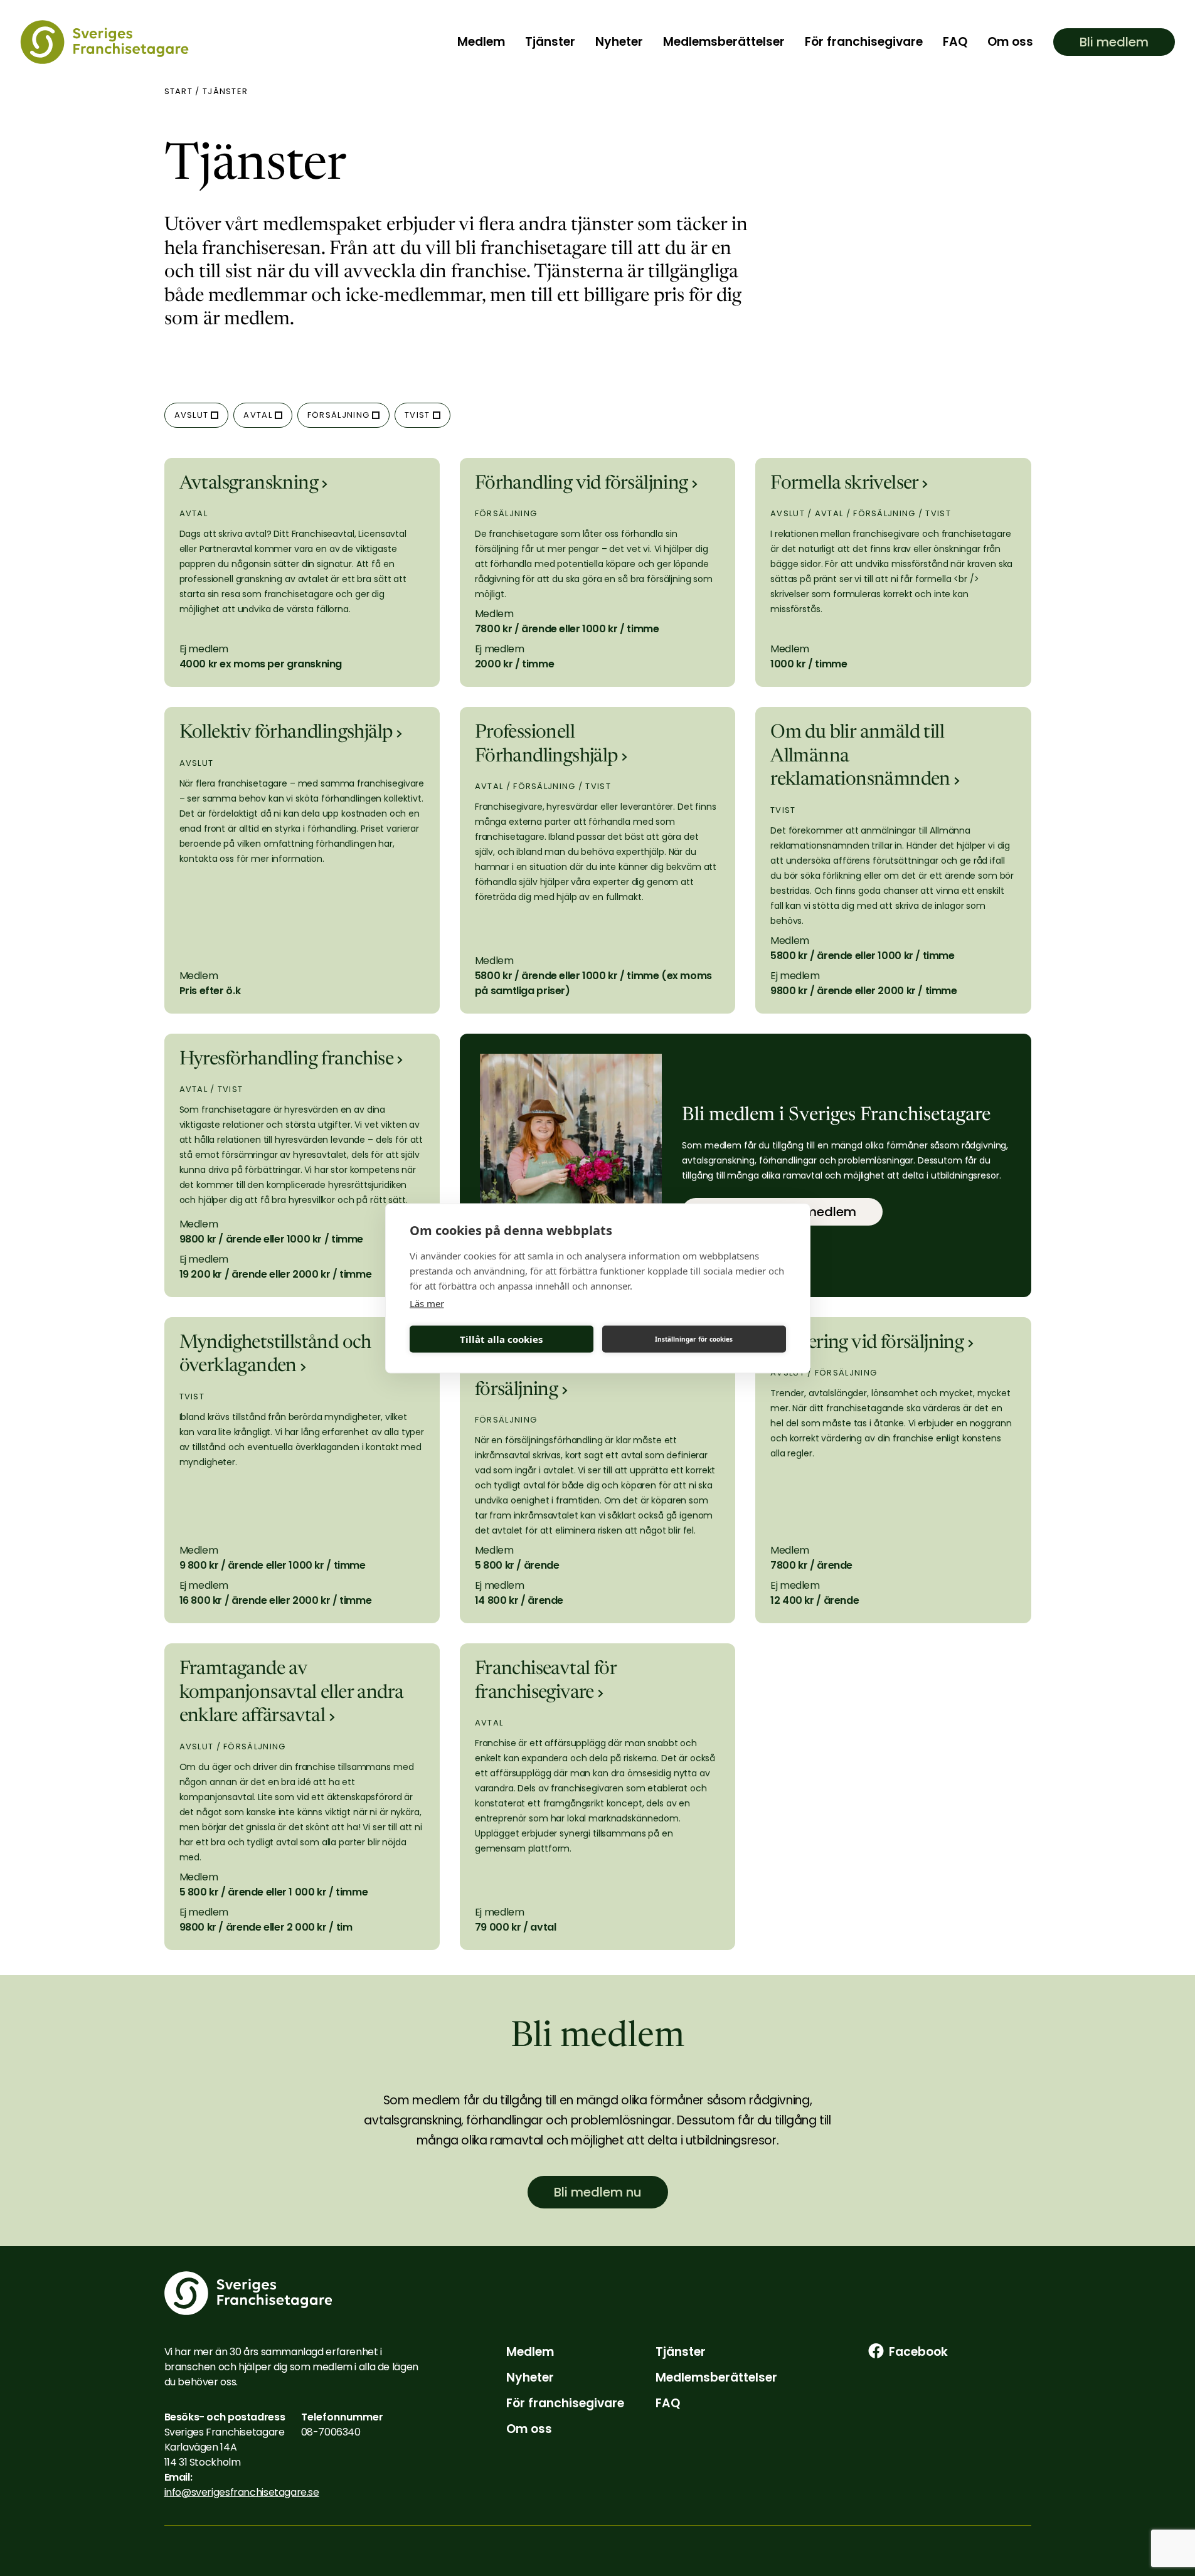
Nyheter (619, 42)
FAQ (955, 42)
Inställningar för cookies (694, 1339)
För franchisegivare (864, 42)
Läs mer (427, 1303)
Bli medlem (1114, 42)
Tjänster (550, 42)
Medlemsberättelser (724, 42)
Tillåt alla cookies (501, 1339)
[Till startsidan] (104, 42)
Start (179, 91)
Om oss (1010, 42)
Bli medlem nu (598, 2192)
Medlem (481, 42)
